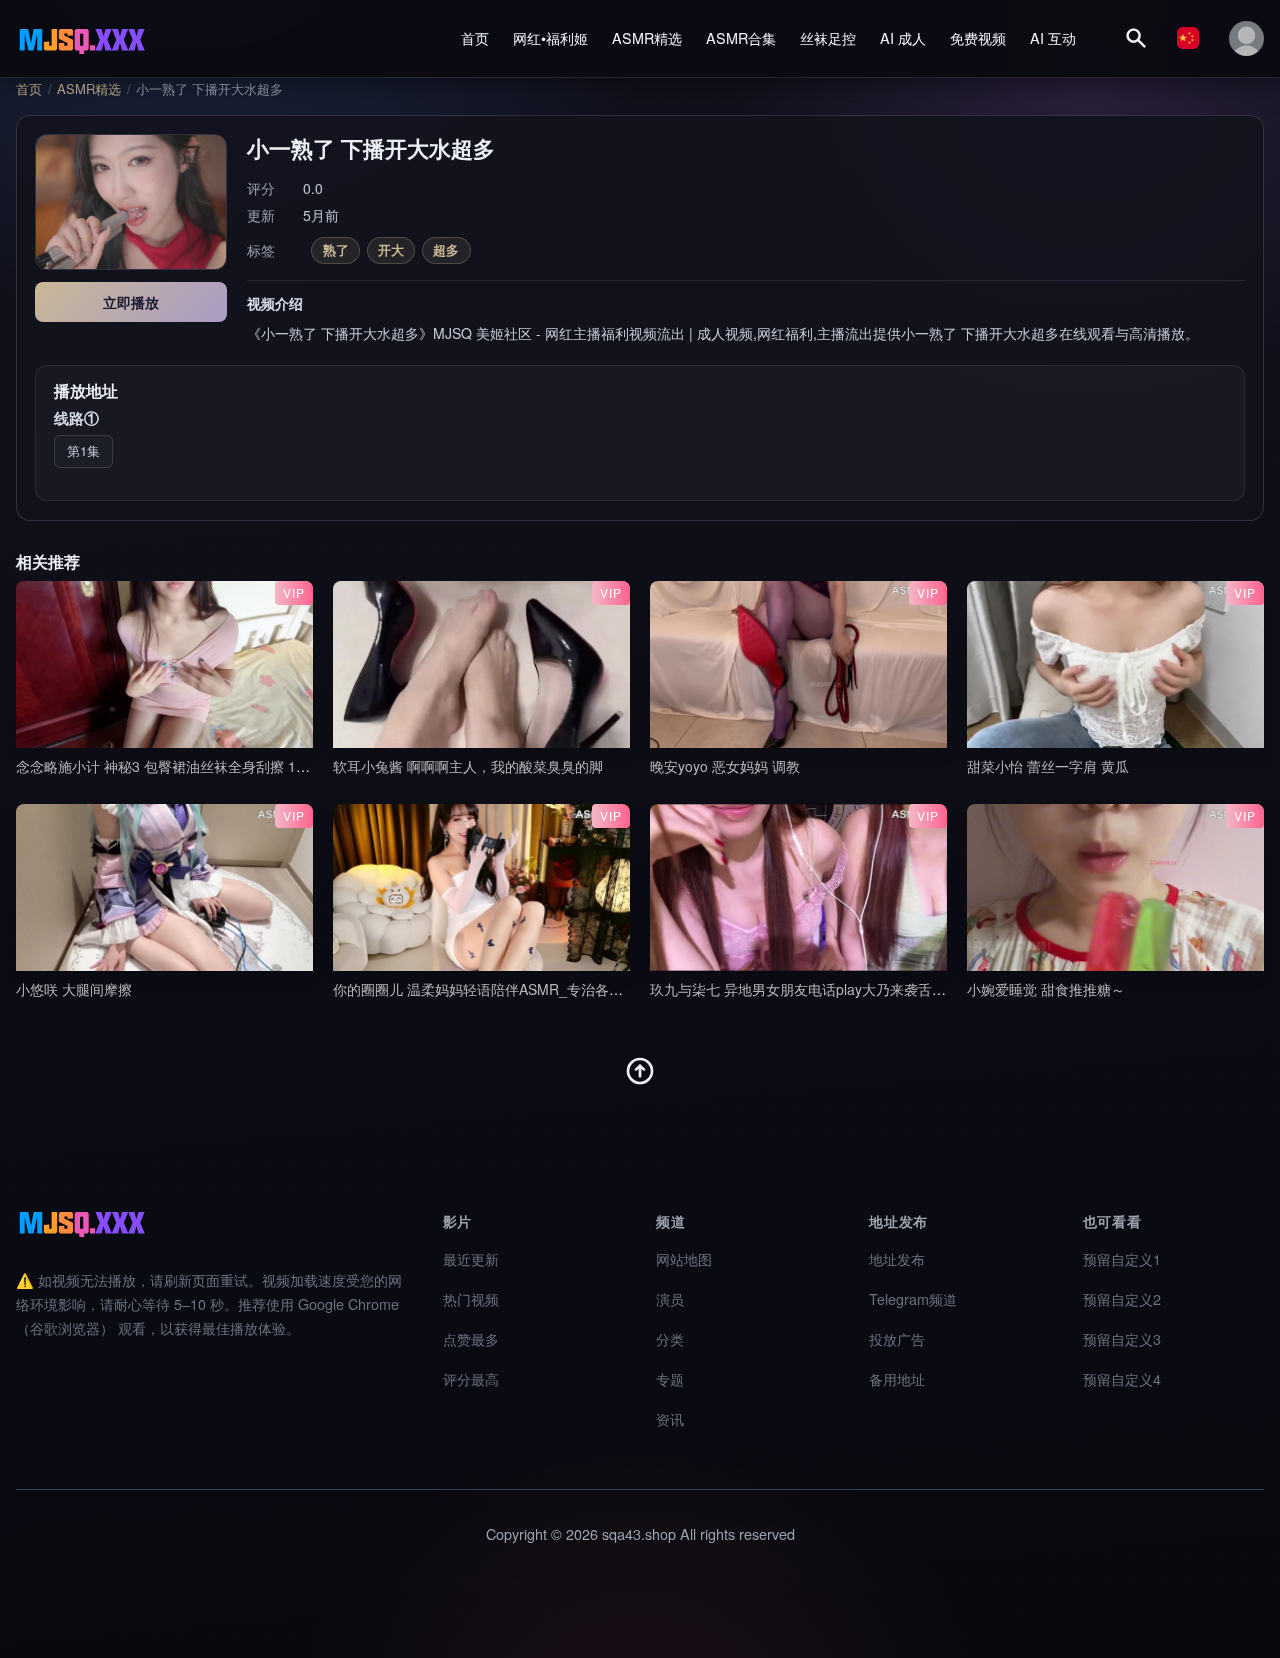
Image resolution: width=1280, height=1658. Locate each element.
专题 (670, 1378)
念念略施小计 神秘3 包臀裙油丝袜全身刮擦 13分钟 (174, 766)
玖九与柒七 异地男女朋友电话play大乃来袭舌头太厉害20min (838, 989)
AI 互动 (1053, 37)
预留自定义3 (1122, 1338)
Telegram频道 (913, 1298)
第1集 (83, 450)
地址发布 (897, 1258)
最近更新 (471, 1258)
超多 (446, 249)
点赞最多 (471, 1338)
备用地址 (897, 1378)
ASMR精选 (647, 37)
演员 (670, 1298)
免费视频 (978, 37)
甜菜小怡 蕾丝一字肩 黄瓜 (1048, 766)
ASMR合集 (741, 37)
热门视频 (471, 1298)
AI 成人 (903, 37)
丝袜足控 (828, 37)
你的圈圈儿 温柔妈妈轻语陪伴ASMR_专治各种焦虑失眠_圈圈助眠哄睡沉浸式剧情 (587, 989)
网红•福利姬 (550, 37)
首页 (475, 37)
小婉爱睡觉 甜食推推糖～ (1046, 989)
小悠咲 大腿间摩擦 (74, 989)
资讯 (670, 1418)
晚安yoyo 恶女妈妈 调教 (725, 766)
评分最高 (471, 1378)
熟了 (336, 249)
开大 (391, 249)
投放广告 (897, 1338)
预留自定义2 (1122, 1298)
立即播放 (131, 302)
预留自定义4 (1122, 1378)
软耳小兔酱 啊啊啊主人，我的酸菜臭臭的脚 (468, 766)
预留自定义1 (1122, 1258)
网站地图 (684, 1258)
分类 (670, 1338)
